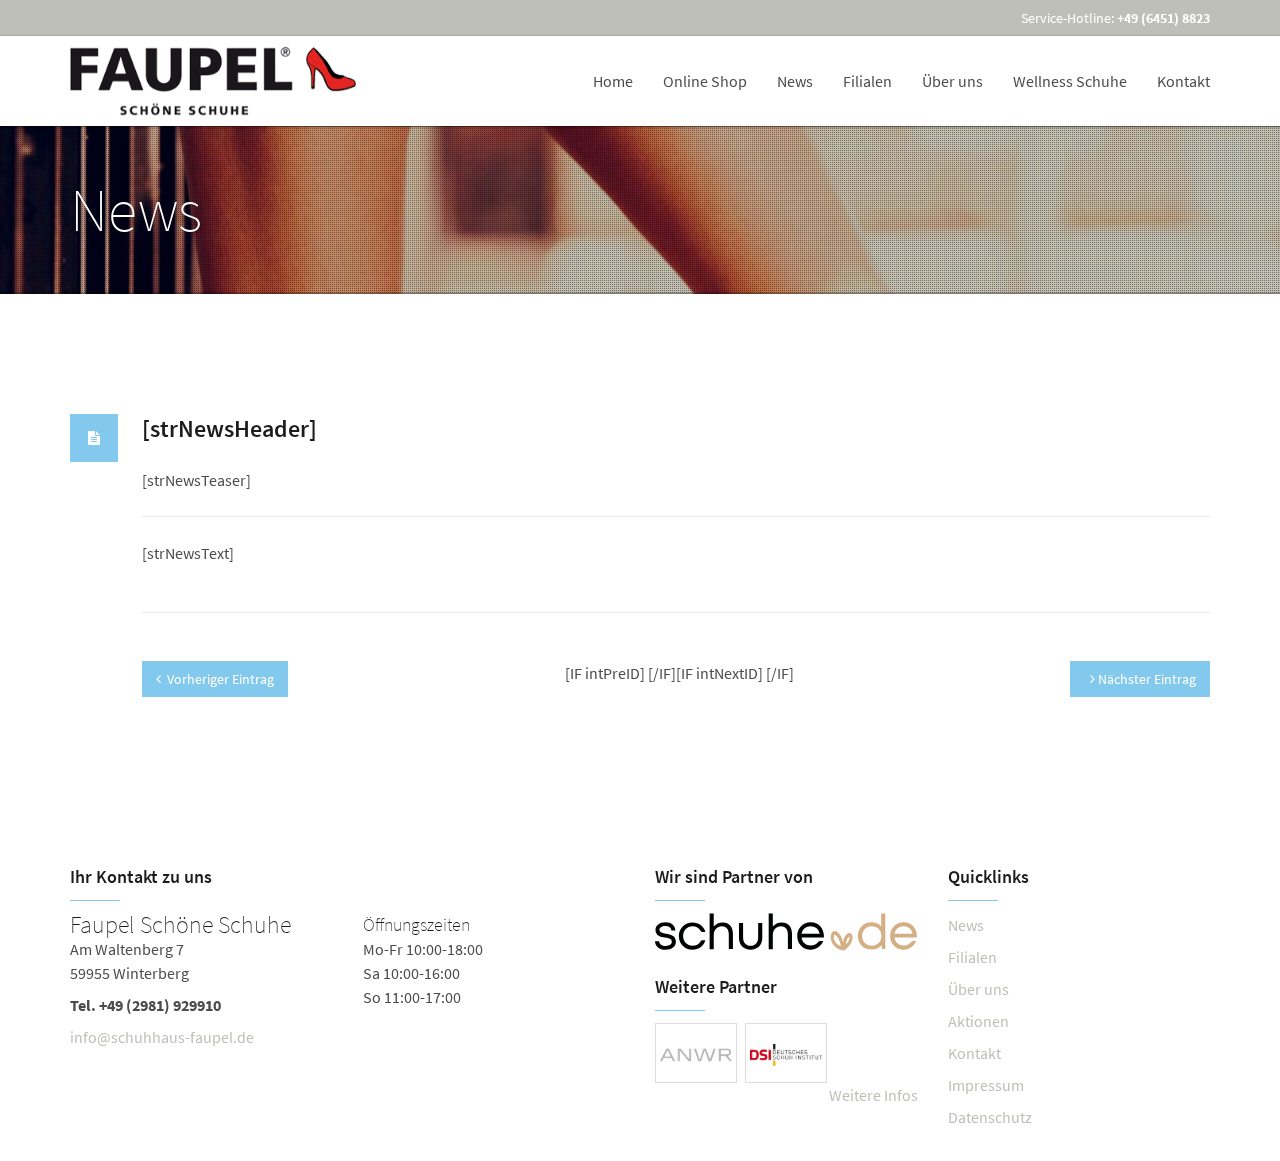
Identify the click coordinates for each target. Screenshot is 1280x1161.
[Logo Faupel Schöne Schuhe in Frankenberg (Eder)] (215, 81)
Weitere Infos (873, 1095)
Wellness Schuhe (1070, 81)
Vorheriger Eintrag (220, 679)
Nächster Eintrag (1145, 679)
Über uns (952, 81)
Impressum (986, 1085)
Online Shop (705, 81)
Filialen (867, 81)
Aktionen (978, 1021)
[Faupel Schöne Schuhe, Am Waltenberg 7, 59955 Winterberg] (347, 985)
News (795, 81)
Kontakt (1183, 81)
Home (613, 81)
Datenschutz (990, 1117)
